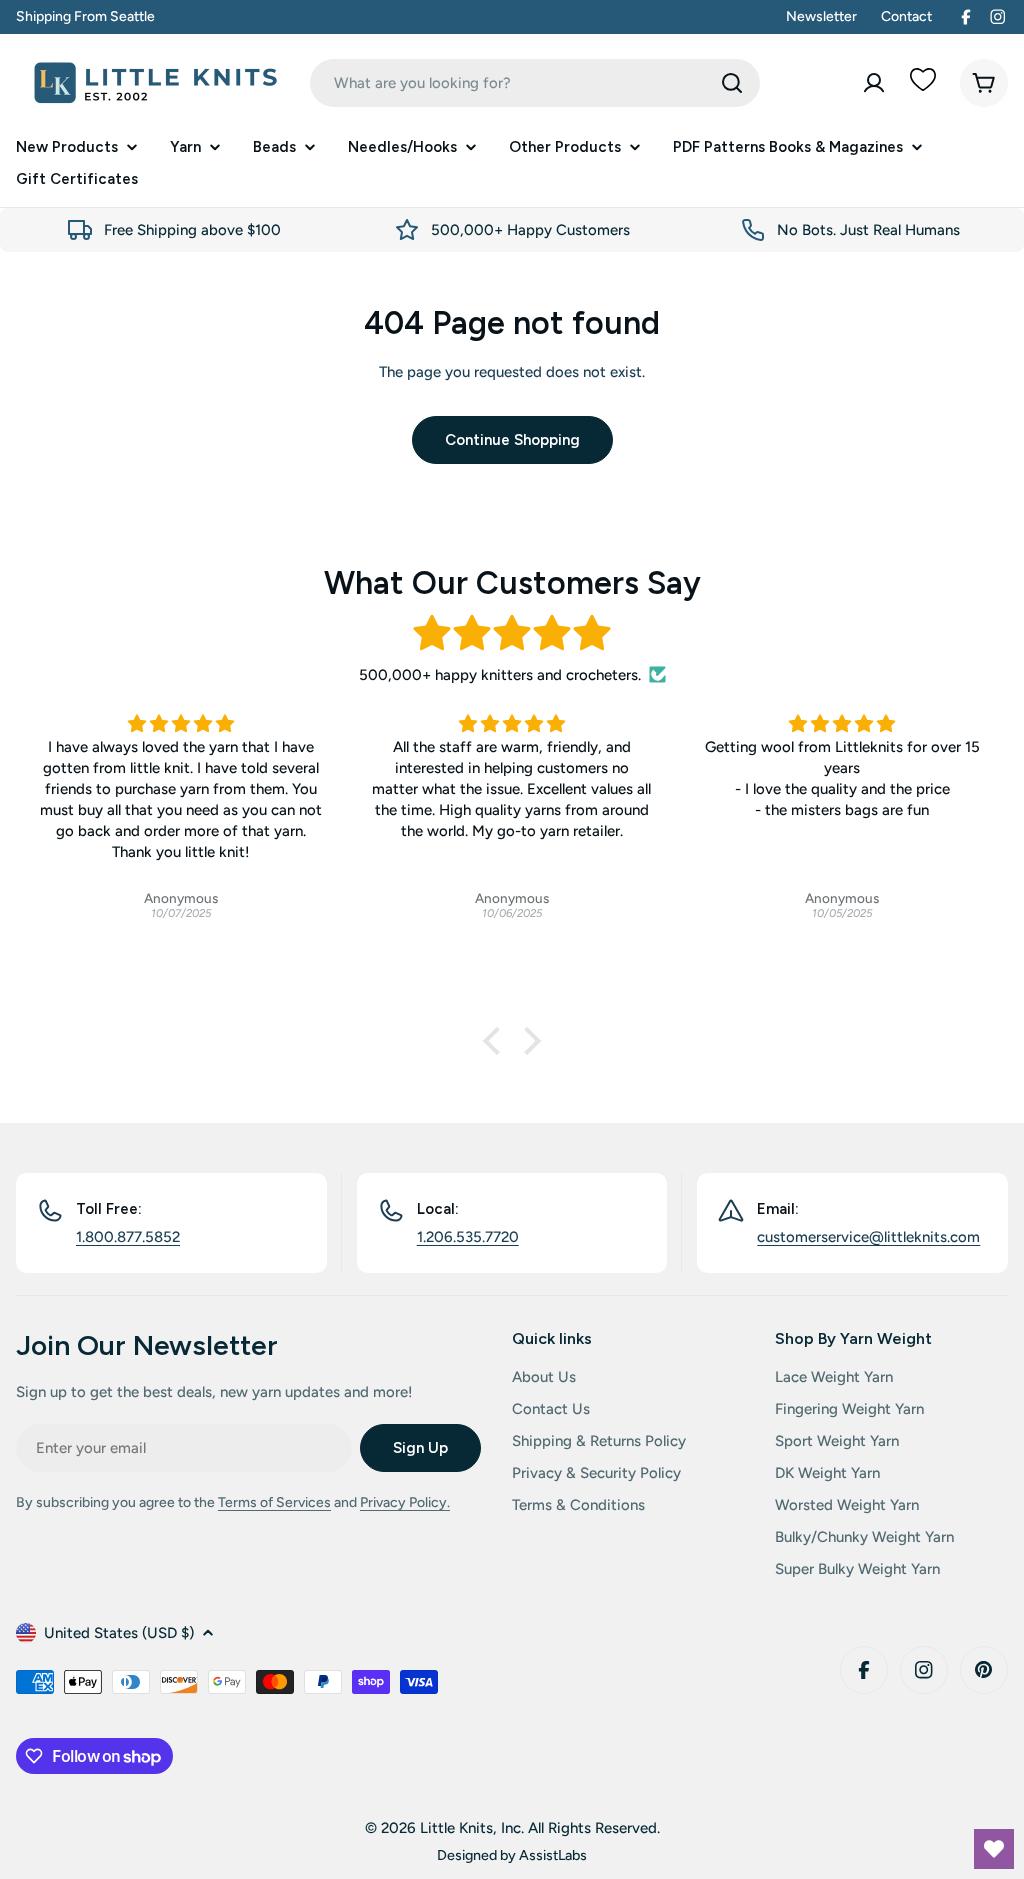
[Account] (874, 83)
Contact (906, 16)
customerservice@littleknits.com (868, 1237)
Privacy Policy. (405, 1502)
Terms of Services (274, 1502)
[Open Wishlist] (994, 1849)
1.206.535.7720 (468, 1237)
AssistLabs (553, 1855)
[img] (512, 633)
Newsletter (821, 16)
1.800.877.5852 (128, 1237)
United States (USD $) (119, 1633)
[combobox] (535, 83)
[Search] (732, 83)
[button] (497, 1041)
